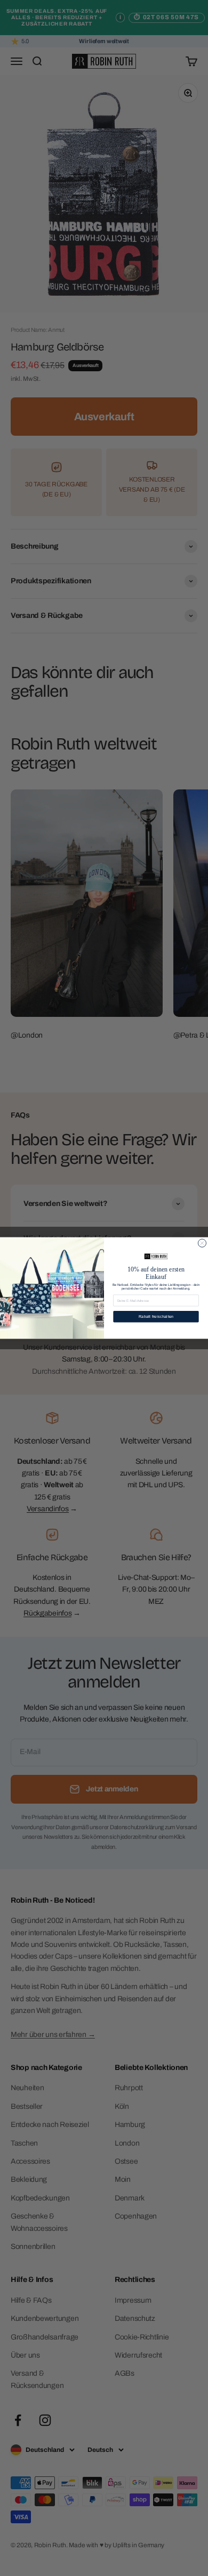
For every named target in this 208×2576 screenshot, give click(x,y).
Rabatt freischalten (156, 1316)
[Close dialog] (202, 1243)
